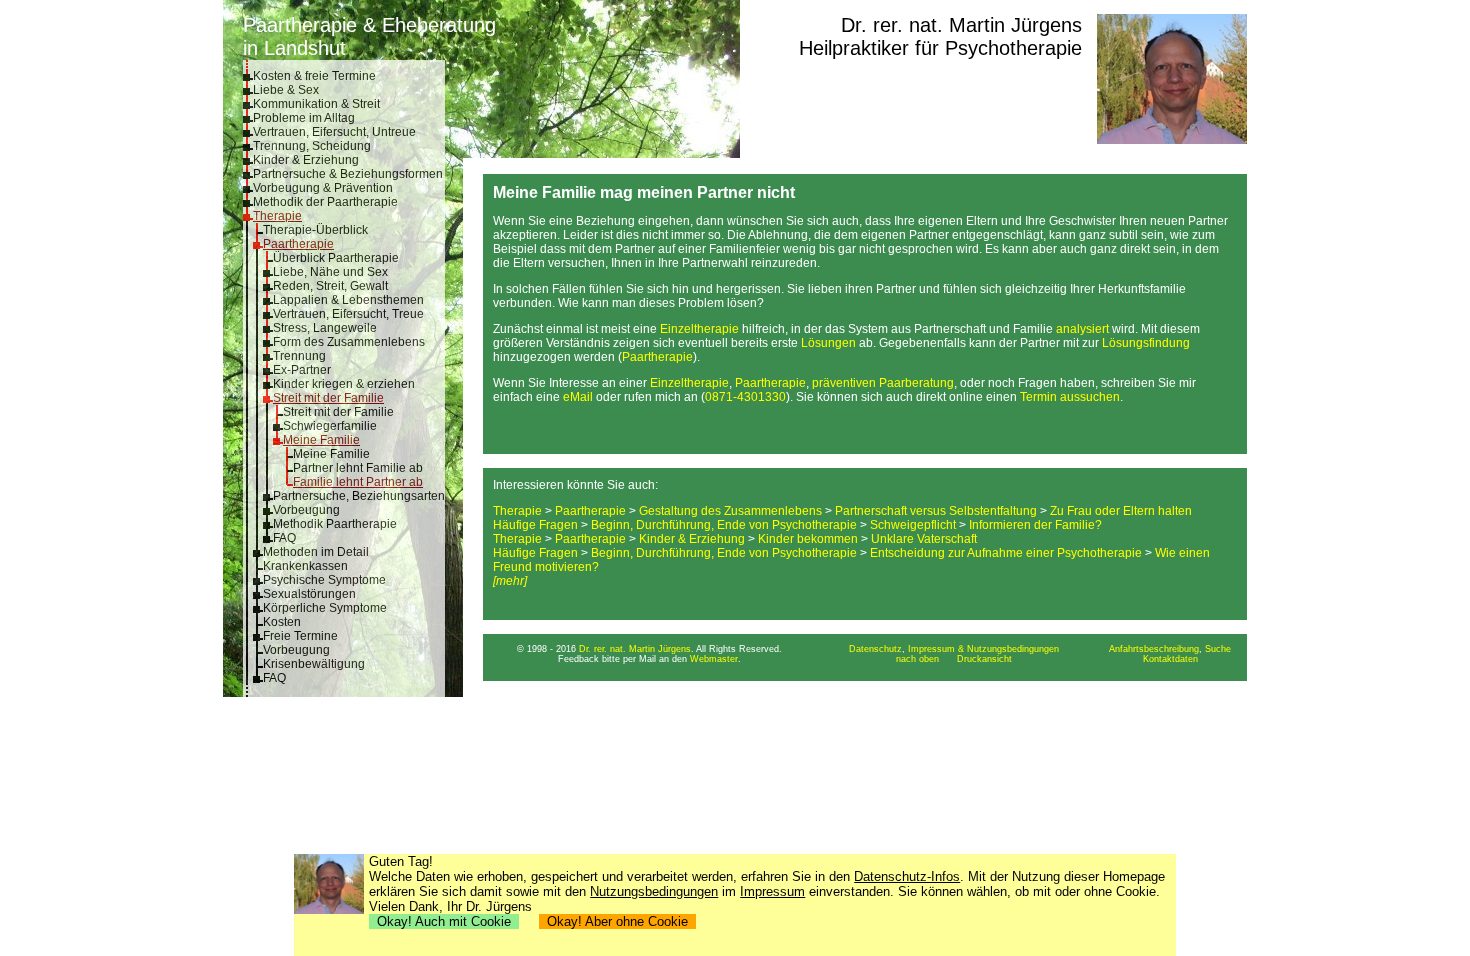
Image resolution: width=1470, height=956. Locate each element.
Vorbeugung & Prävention (323, 188)
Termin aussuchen (1070, 397)
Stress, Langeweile (325, 328)
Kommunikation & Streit (316, 104)
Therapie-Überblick (315, 230)
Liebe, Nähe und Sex (330, 272)
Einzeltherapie (699, 329)
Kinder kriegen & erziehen (344, 384)
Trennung (299, 356)
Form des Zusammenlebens (349, 342)
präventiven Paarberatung (883, 383)
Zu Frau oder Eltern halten (1121, 511)
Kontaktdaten (1170, 659)
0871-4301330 (745, 397)
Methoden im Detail (316, 552)
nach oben (917, 659)
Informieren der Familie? (1035, 525)
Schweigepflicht (913, 525)
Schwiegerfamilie (330, 426)
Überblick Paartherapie (336, 258)
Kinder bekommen (808, 539)
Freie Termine (300, 636)
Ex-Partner (302, 370)
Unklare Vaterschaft (924, 539)
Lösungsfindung (1146, 343)
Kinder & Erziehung (306, 160)
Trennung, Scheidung (312, 146)
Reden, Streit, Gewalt (330, 286)
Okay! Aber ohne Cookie (617, 921)
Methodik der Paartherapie (325, 202)
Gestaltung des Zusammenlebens (730, 511)
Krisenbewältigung (314, 664)
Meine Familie (321, 440)
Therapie (277, 216)
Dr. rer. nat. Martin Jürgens (961, 25)
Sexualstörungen (309, 594)
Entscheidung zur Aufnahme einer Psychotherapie (1006, 553)
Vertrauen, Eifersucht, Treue (348, 314)
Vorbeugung (306, 510)
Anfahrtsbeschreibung (1154, 649)
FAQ (284, 538)
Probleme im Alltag (304, 118)
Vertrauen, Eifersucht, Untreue (334, 132)
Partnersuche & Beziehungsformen (348, 174)
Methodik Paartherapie (335, 524)
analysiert (1082, 329)
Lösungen (828, 343)
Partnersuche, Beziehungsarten (359, 496)
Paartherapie (298, 244)
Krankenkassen (305, 566)
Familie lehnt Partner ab (358, 482)
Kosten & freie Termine (314, 76)
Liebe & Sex (286, 90)
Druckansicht (984, 659)
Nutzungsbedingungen (654, 891)
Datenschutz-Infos (907, 876)
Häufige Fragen (535, 525)
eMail (578, 397)
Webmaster (714, 659)
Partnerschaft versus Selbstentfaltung (936, 511)
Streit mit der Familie (328, 398)
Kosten (282, 622)
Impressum (772, 891)
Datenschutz (875, 649)
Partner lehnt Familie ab (358, 468)
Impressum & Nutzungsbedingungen (983, 649)
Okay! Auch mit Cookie (444, 921)
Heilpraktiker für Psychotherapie (940, 48)
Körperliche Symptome (325, 608)
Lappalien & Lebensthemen (348, 300)
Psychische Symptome (324, 580)
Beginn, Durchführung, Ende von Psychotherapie (724, 525)
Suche (1218, 649)
